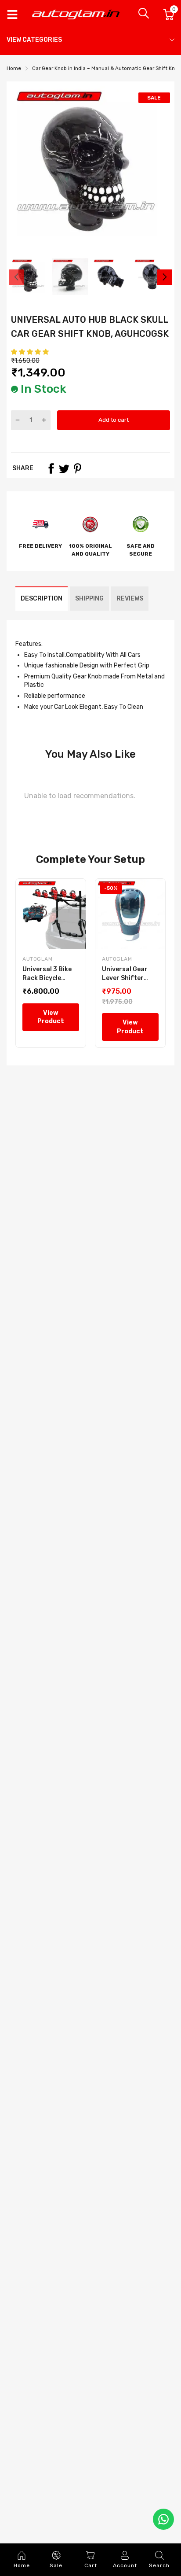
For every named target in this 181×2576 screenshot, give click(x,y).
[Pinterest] (77, 468)
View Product (51, 1017)
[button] (31, 352)
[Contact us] (163, 2519)
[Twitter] (64, 468)
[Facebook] (51, 468)
